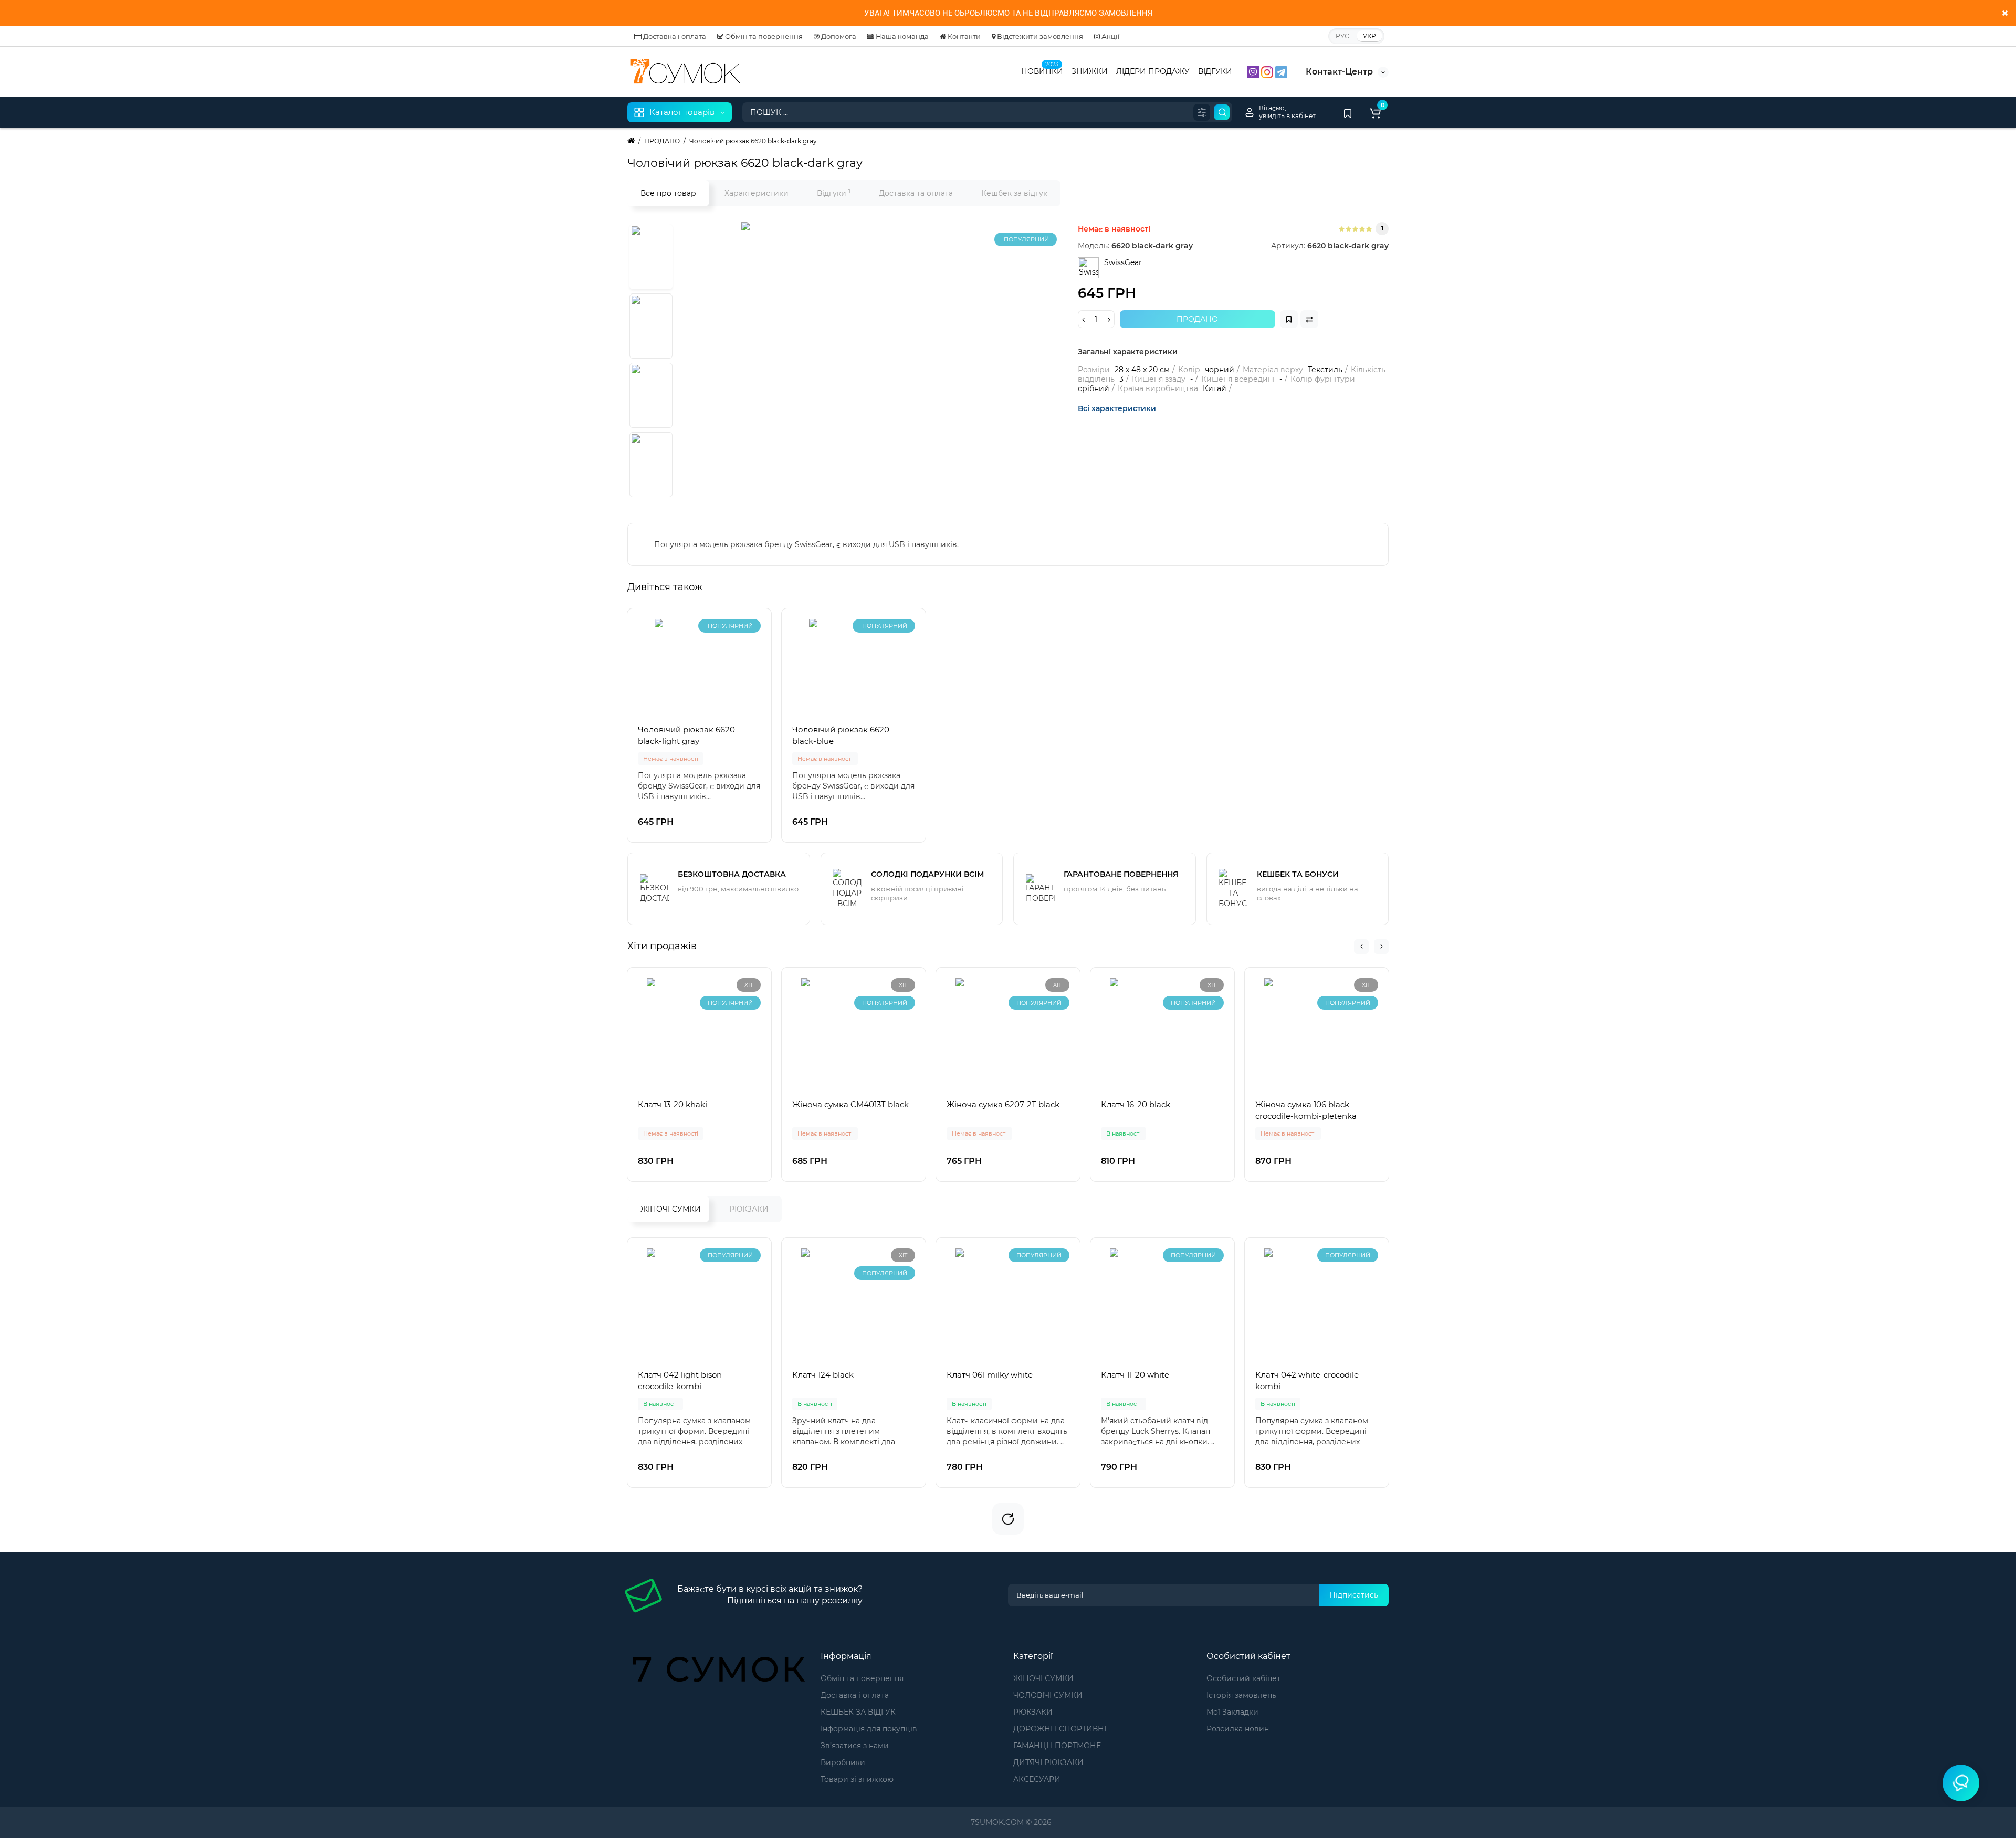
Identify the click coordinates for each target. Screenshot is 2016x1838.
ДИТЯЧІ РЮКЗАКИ (1048, 1762)
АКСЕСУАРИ (1037, 1779)
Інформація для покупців (869, 1729)
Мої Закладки (1232, 1712)
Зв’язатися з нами (855, 1746)
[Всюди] (1202, 112)
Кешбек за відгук (1014, 193)
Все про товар (668, 193)
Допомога (838, 36)
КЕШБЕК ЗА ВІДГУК (858, 1712)
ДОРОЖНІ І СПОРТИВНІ (1060, 1729)
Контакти (963, 36)
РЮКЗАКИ (749, 1209)
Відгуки (834, 193)
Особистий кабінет (1243, 1678)
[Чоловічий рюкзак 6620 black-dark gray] (873, 353)
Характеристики (757, 193)
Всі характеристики (1117, 408)
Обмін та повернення (763, 36)
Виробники (843, 1762)
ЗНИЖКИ (1090, 71)
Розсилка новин (1238, 1729)
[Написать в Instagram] (1268, 71)
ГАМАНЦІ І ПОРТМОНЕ (1057, 1746)
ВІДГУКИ (1215, 71)
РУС (1342, 36)
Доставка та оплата (916, 193)
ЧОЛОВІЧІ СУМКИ (1048, 1695)
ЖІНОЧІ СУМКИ (671, 1209)
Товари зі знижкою (857, 1779)
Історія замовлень (1241, 1695)
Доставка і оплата (674, 36)
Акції (1110, 36)
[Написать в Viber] (1254, 71)
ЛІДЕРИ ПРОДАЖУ (1153, 71)
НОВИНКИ (1042, 70)
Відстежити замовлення (1039, 36)
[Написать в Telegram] (1281, 71)
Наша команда (901, 36)
